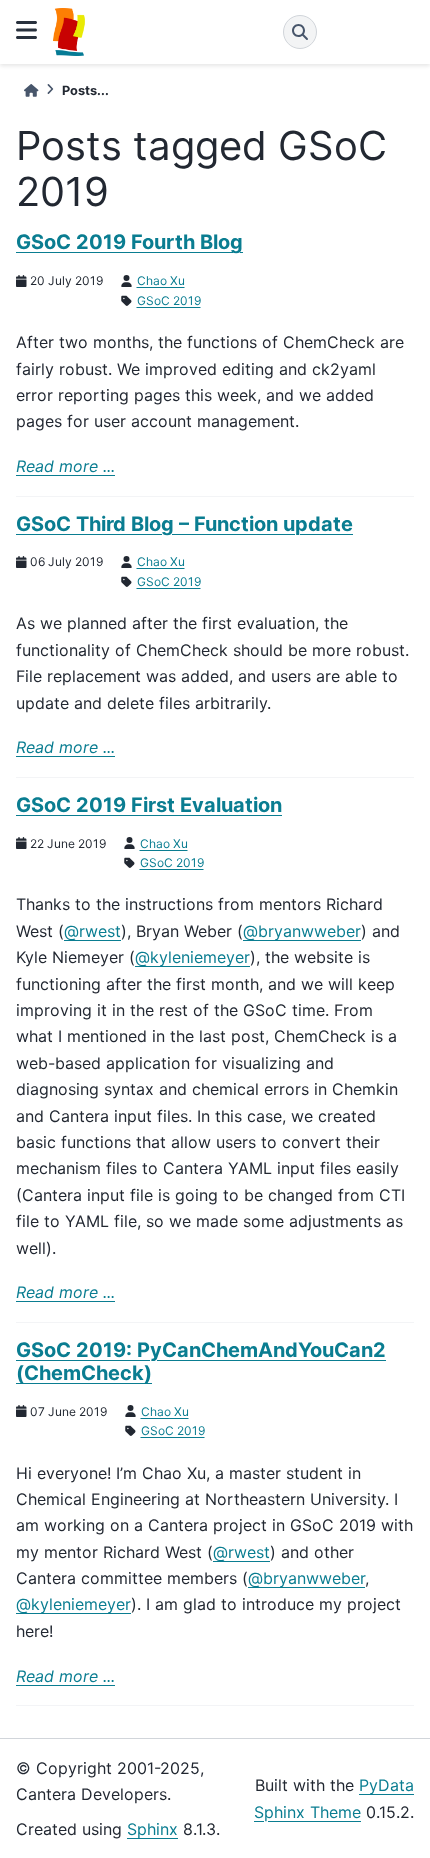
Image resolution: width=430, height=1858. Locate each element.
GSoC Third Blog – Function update (184, 524)
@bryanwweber (302, 931)
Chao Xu (161, 280)
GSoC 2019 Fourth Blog (129, 242)
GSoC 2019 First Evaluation (149, 805)
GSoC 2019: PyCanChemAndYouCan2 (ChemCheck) (201, 1361)
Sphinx (152, 1829)
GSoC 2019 (169, 300)
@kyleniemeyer (192, 957)
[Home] (31, 90)
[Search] (300, 32)
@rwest (92, 931)
